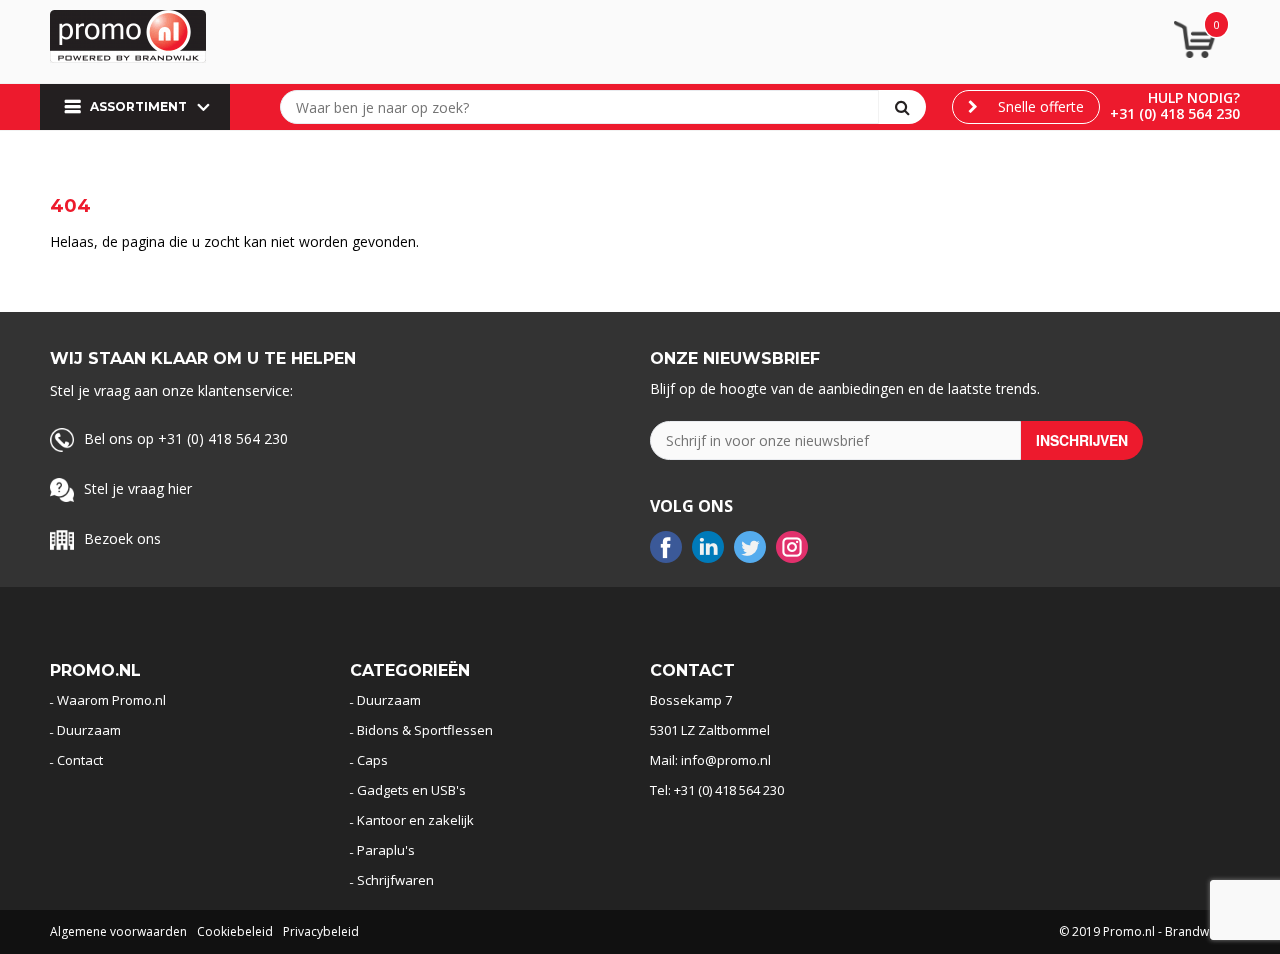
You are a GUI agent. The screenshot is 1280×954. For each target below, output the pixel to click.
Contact (80, 760)
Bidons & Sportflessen (425, 730)
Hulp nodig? (1194, 97)
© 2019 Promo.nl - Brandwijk (1140, 931)
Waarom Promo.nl (111, 700)
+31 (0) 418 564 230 (1175, 113)
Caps (372, 760)
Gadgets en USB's (411, 790)
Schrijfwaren (395, 880)
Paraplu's (386, 850)
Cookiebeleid (235, 931)
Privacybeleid (321, 931)
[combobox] (584, 107)
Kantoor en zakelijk (415, 820)
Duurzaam (89, 730)
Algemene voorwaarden (118, 931)
